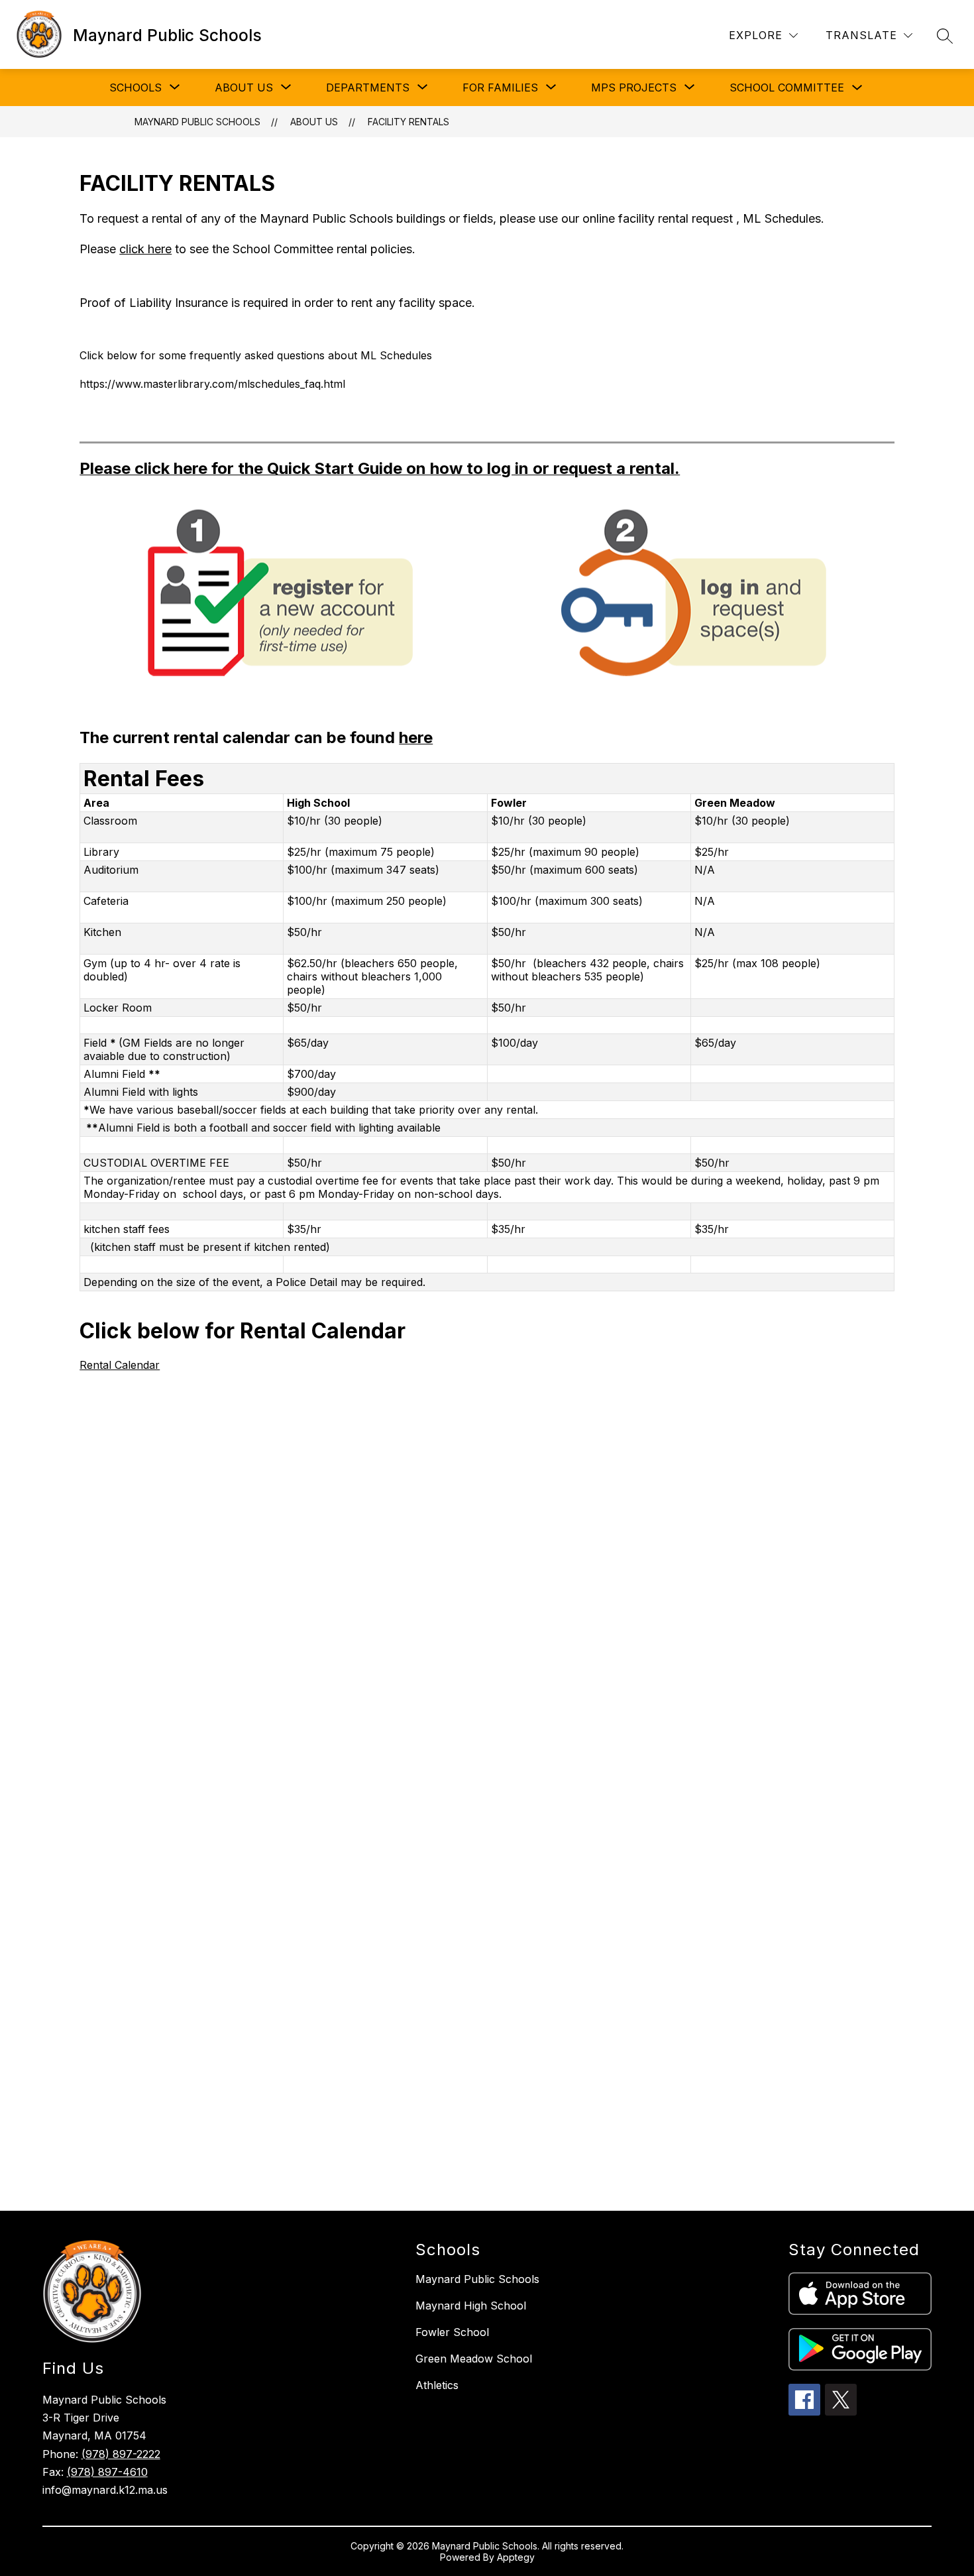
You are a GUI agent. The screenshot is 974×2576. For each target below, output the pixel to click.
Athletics (437, 2385)
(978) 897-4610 (107, 2472)
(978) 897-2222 (121, 2454)
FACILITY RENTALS (408, 122)
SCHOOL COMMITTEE (787, 88)
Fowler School (452, 2332)
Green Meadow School (474, 2359)
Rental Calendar (120, 1365)
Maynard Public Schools (197, 122)
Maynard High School (471, 2306)
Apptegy (516, 2557)
